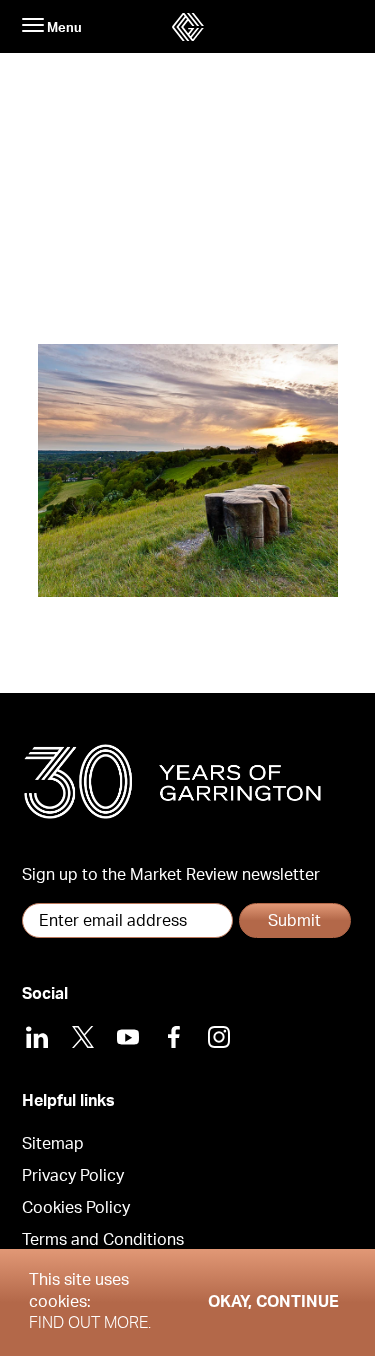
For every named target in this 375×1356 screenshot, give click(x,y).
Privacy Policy (73, 1176)
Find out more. (90, 1323)
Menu (63, 28)
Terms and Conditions (103, 1240)
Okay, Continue (273, 1302)
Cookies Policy (76, 1208)
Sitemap (53, 1144)
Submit (294, 921)
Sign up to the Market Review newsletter (171, 875)
